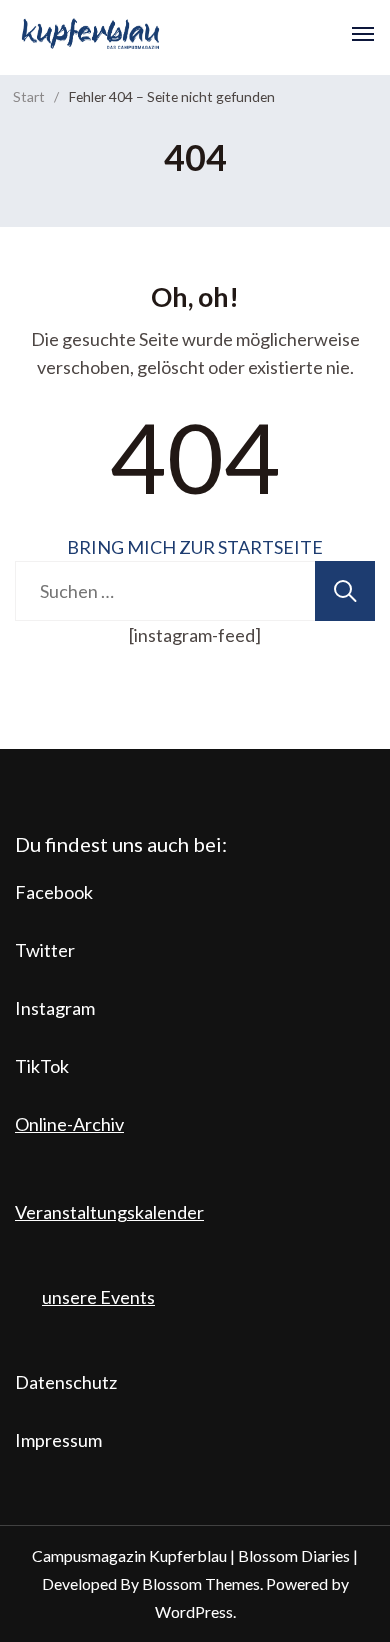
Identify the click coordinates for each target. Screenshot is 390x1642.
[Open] (363, 34)
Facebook (54, 892)
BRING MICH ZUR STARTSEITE (195, 547)
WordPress (194, 1611)
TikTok (42, 1066)
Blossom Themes (201, 1583)
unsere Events (98, 1297)
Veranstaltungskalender (109, 1212)
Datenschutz (66, 1382)
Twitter (45, 950)
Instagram (55, 1008)
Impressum (58, 1440)
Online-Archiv (69, 1124)
